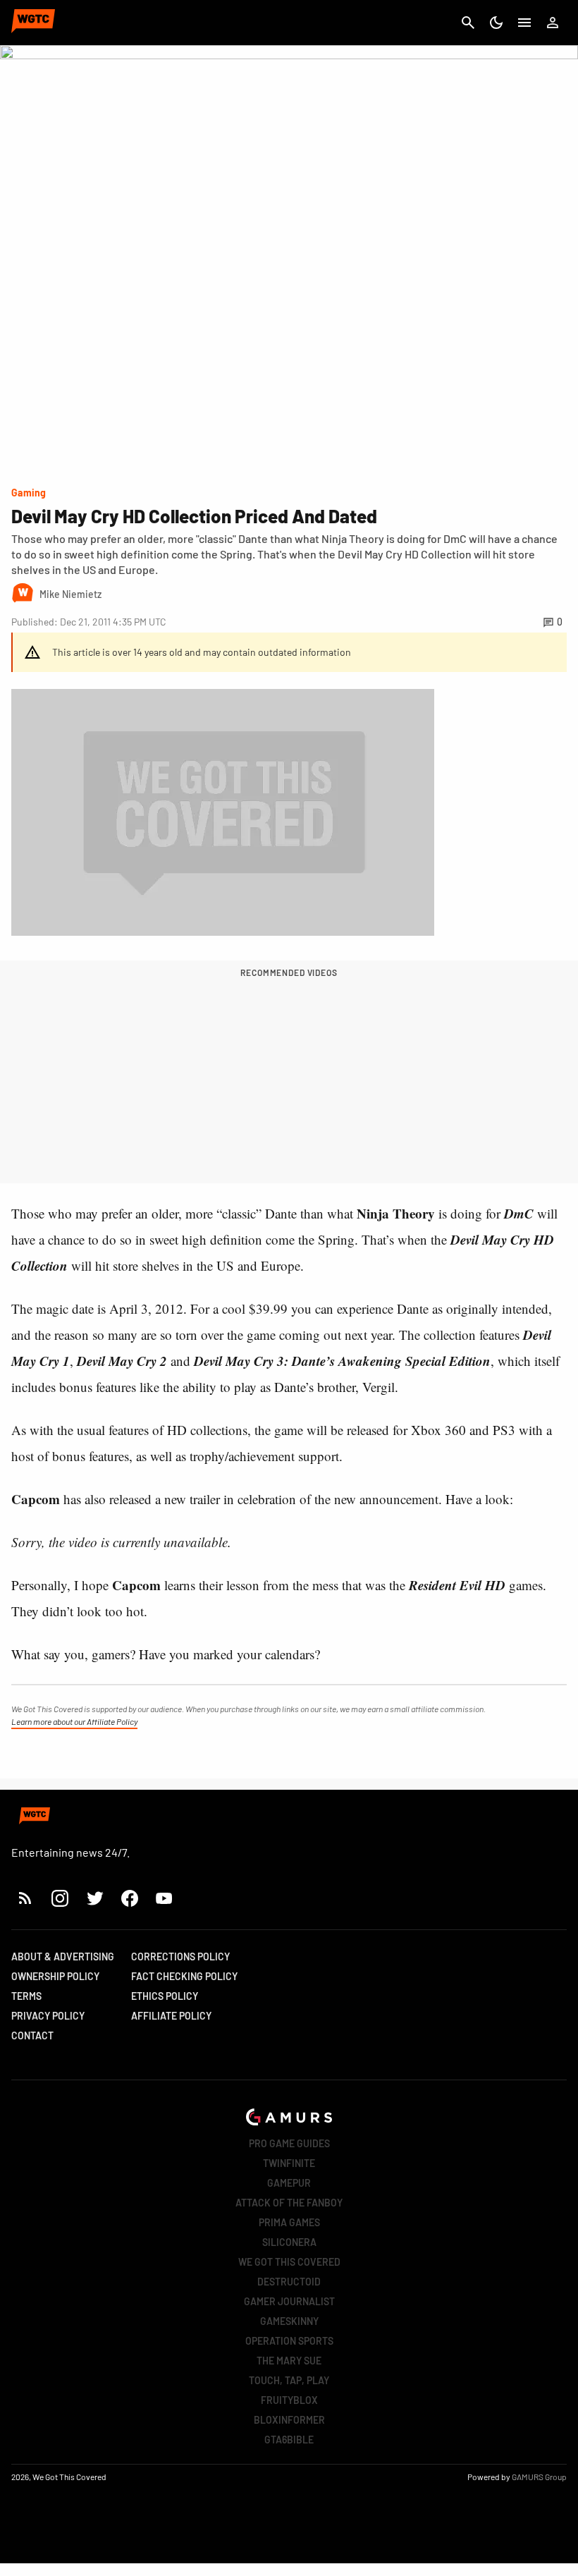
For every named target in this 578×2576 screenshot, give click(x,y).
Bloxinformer (289, 2420)
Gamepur (289, 2183)
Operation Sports (289, 2341)
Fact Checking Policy (184, 1976)
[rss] (25, 1898)
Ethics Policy (165, 1996)
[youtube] (164, 1898)
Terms (26, 1996)
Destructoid (289, 2282)
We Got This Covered (289, 2262)
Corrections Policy (180, 1957)
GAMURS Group (539, 2477)
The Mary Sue (289, 2361)
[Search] (468, 23)
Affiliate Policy (171, 2016)
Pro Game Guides (289, 2143)
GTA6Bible (289, 2440)
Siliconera (289, 2242)
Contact (32, 2035)
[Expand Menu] (524, 23)
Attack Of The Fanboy (289, 2203)
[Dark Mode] (496, 23)
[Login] (553, 23)
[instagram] (60, 1898)
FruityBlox (289, 2400)
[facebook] (129, 1898)
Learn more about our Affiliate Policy (74, 1721)
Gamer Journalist (289, 2301)
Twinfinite (289, 2163)
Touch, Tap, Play (289, 2380)
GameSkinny (289, 2321)
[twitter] (94, 1898)
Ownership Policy (55, 1976)
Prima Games (289, 2222)
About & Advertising (63, 1957)
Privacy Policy (48, 2016)
